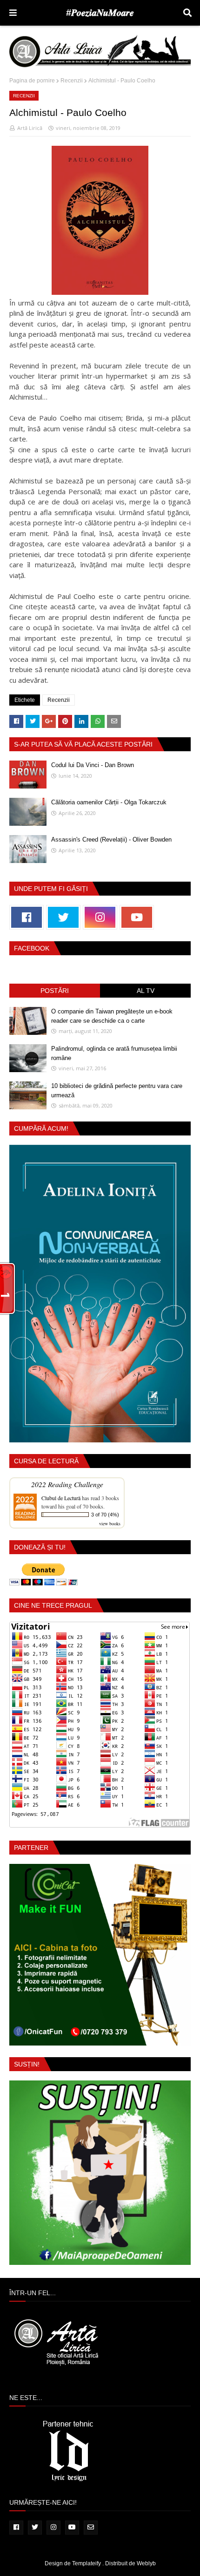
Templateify (87, 2563)
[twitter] (63, 917)
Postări (55, 991)
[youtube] (137, 917)
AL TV (146, 991)
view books (110, 1523)
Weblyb (146, 2563)
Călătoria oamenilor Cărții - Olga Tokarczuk (109, 802)
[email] (91, 2528)
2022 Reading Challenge (67, 1484)
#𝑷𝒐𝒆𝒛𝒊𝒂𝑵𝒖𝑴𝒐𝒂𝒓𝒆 (100, 13)
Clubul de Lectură (61, 1498)
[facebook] (27, 917)
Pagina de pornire (32, 81)
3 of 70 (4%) (105, 1515)
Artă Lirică (30, 128)
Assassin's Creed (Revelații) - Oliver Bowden (111, 839)
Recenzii (72, 81)
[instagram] (100, 917)
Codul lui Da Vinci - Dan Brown (93, 765)
